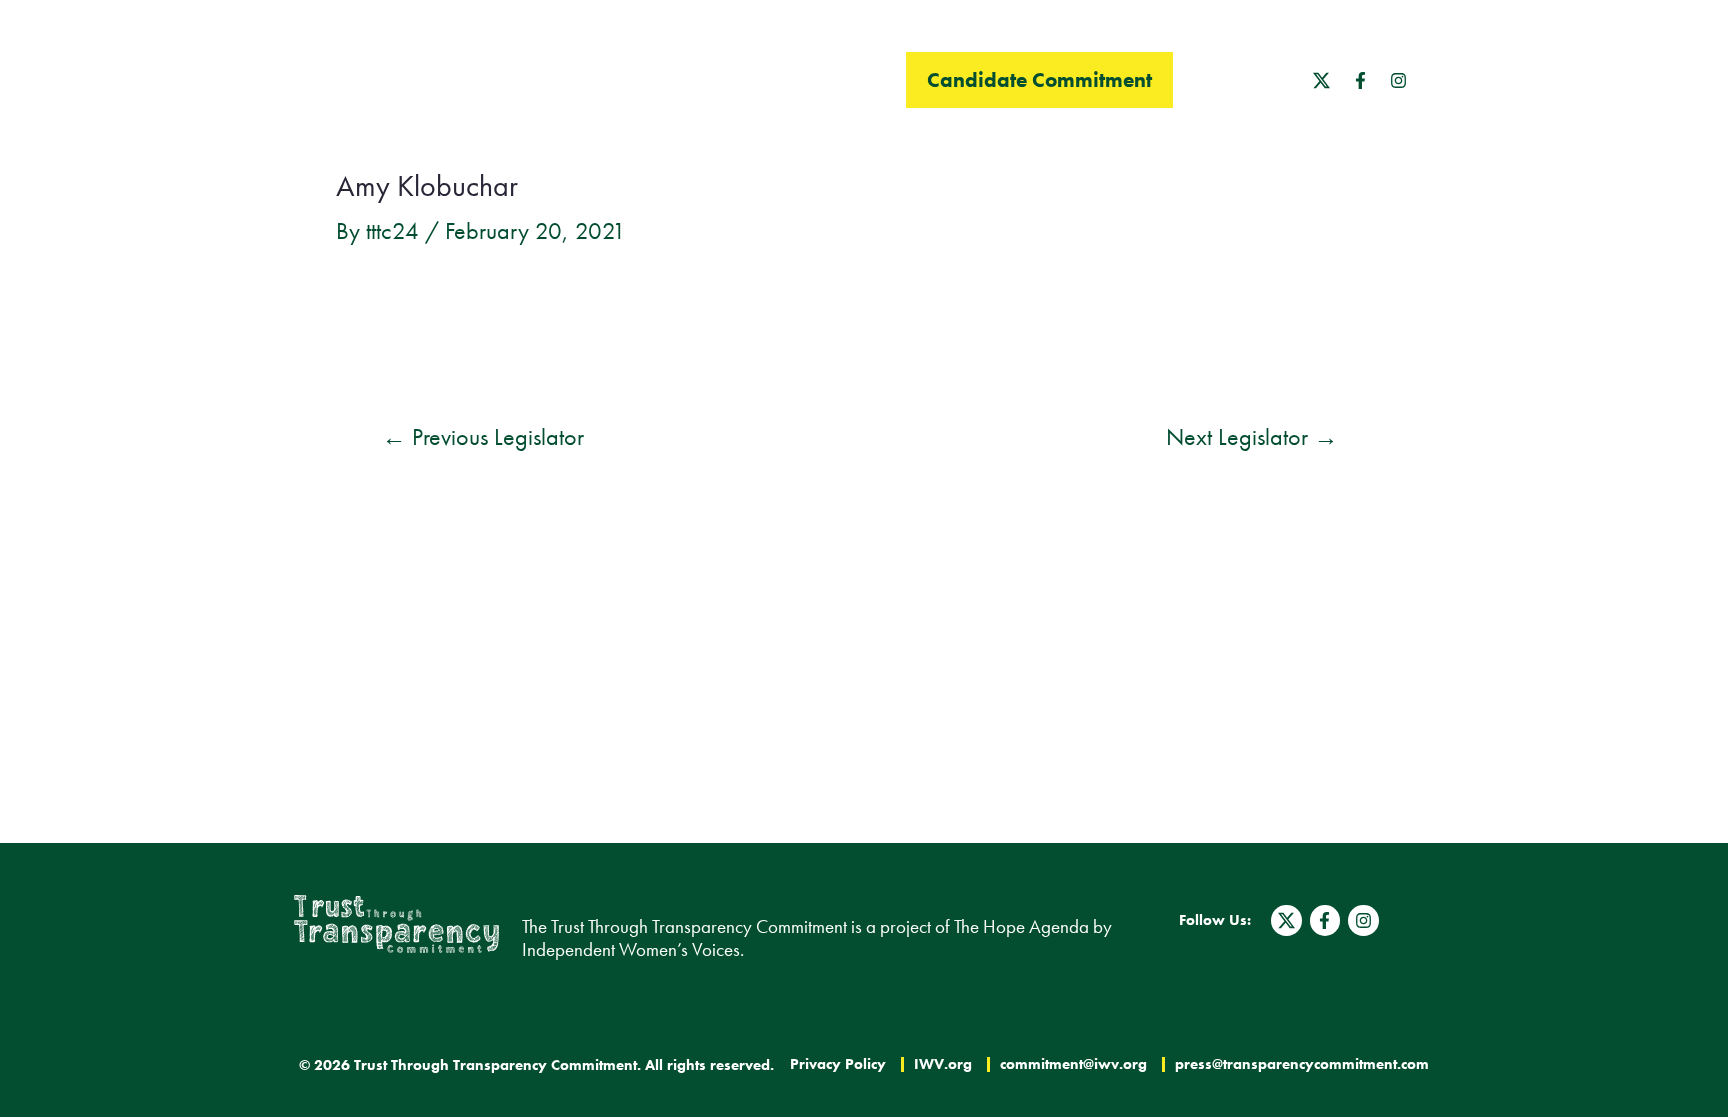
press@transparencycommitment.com (1302, 1064)
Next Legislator (1252, 437)
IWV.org (943, 1064)
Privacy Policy (838, 1064)
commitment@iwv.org (1073, 1064)
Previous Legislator (483, 437)
